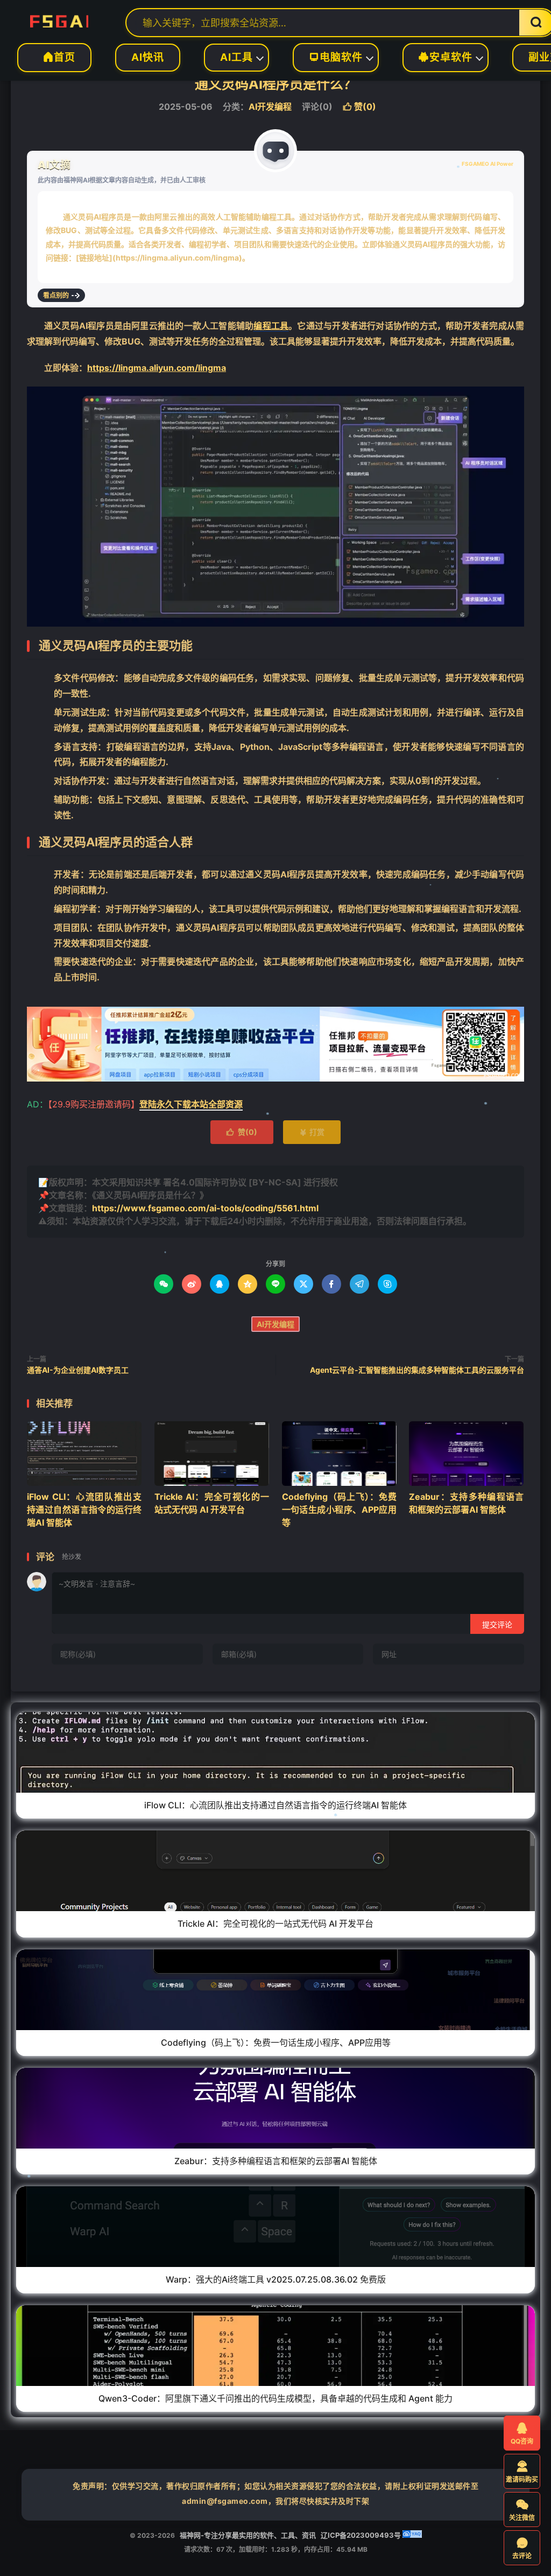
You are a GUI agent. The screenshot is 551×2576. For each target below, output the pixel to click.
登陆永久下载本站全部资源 (191, 1104)
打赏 (312, 1132)
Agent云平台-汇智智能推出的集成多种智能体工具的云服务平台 (417, 1370)
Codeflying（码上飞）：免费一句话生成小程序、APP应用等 (339, 1510)
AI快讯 (148, 57)
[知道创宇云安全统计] (412, 2535)
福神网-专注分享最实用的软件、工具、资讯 (59, 19)
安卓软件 (446, 57)
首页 (54, 57)
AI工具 (236, 57)
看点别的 (56, 295)
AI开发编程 (270, 107)
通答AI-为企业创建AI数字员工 (78, 1370)
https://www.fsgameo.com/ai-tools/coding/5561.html (205, 1208)
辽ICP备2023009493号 (361, 2535)
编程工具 (271, 326)
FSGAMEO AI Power (488, 164)
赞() (359, 107)
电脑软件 (336, 57)
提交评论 (497, 1624)
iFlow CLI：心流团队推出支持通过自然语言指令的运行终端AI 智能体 (84, 1510)
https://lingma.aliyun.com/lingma (157, 368)
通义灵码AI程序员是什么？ (276, 84)
